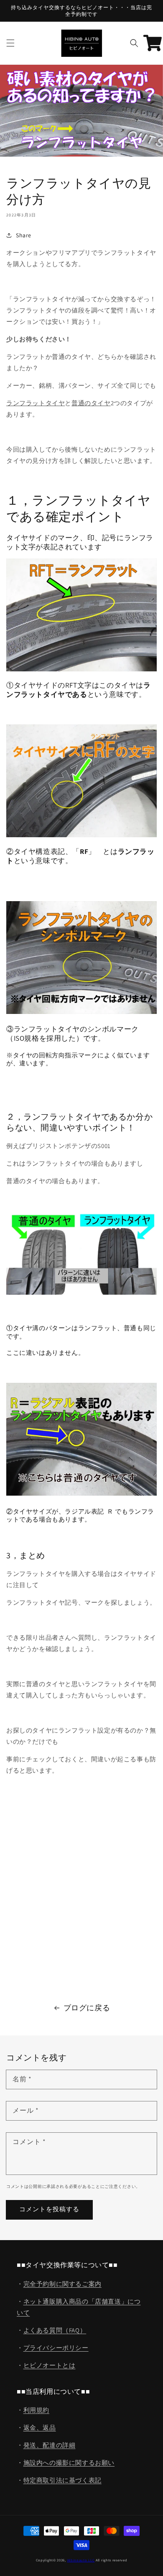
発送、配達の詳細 (50, 2445)
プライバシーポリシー (56, 2348)
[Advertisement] (81, 1899)
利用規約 (36, 2410)
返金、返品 (40, 2427)
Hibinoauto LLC (81, 2560)
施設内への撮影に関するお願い (69, 2463)
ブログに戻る (87, 2008)
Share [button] (24, 235)
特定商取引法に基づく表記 (62, 2480)
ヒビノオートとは (50, 2365)
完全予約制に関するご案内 (62, 2284)
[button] (10, 43)
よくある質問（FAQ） (55, 2330)
